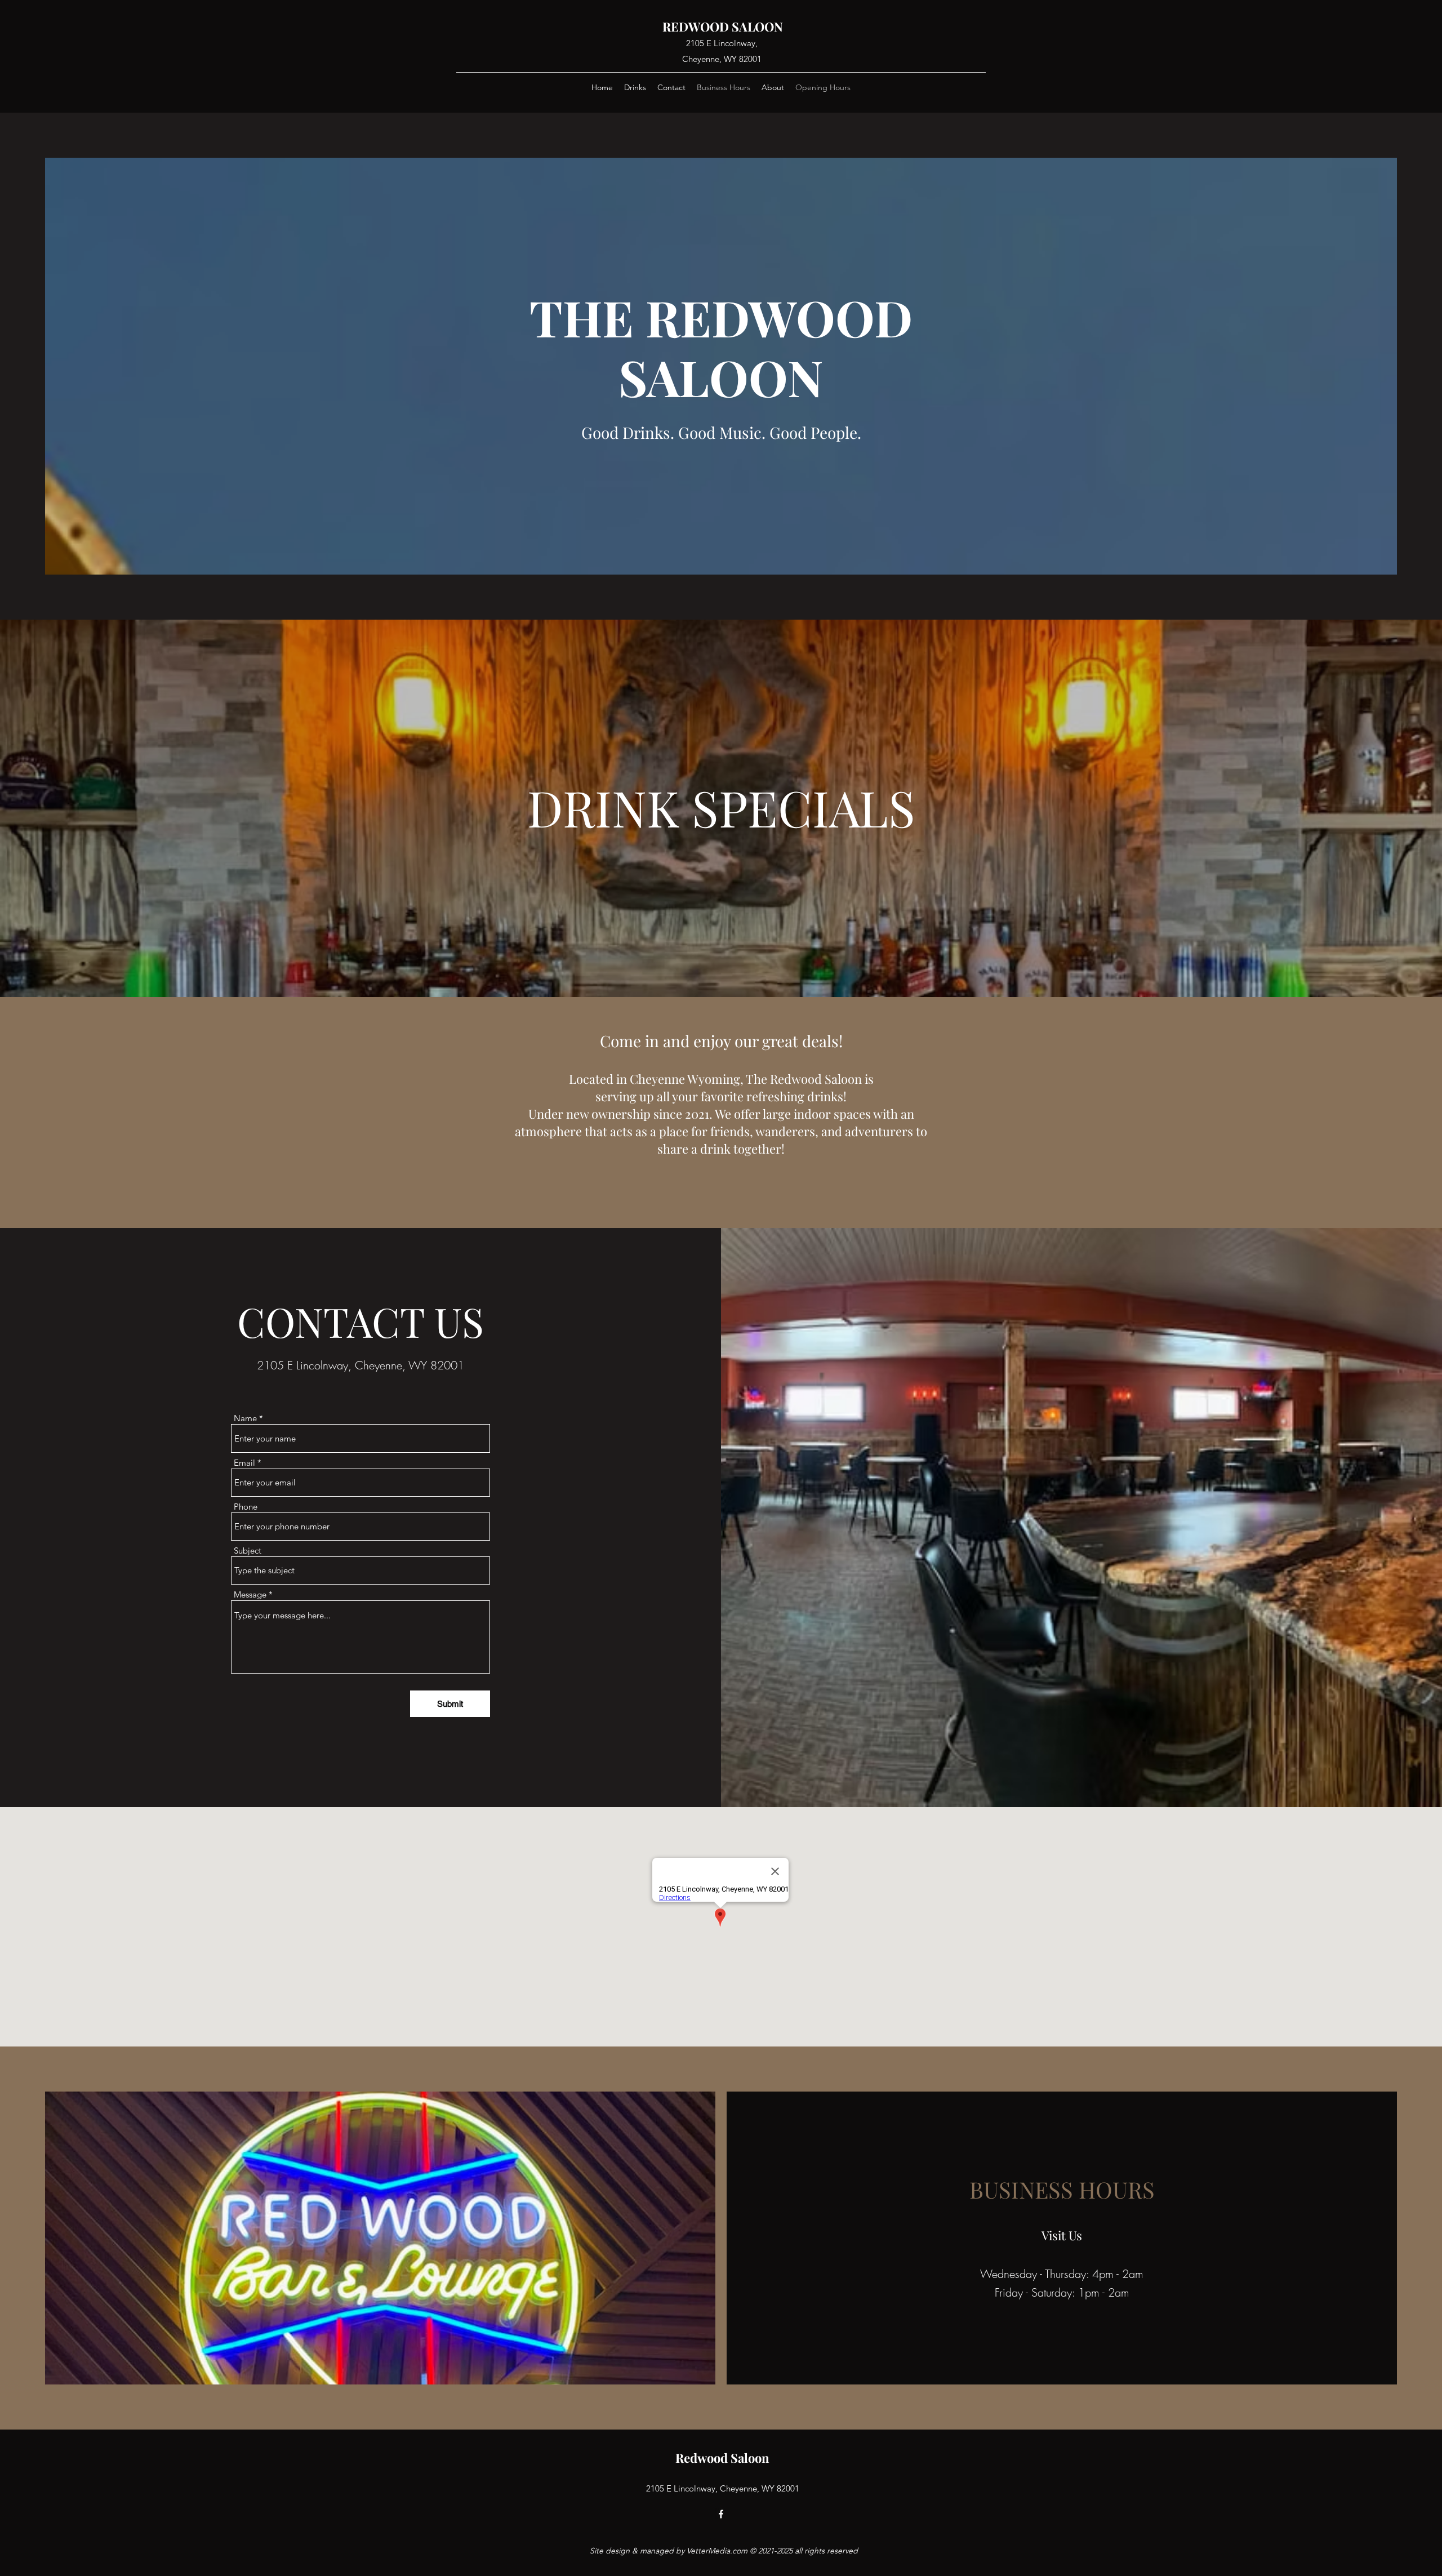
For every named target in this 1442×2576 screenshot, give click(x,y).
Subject (248, 1551)
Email (244, 1463)
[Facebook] (721, 2514)
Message (250, 1594)
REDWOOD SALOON (723, 26)
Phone (246, 1507)
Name (245, 1418)
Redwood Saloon (722, 2458)
